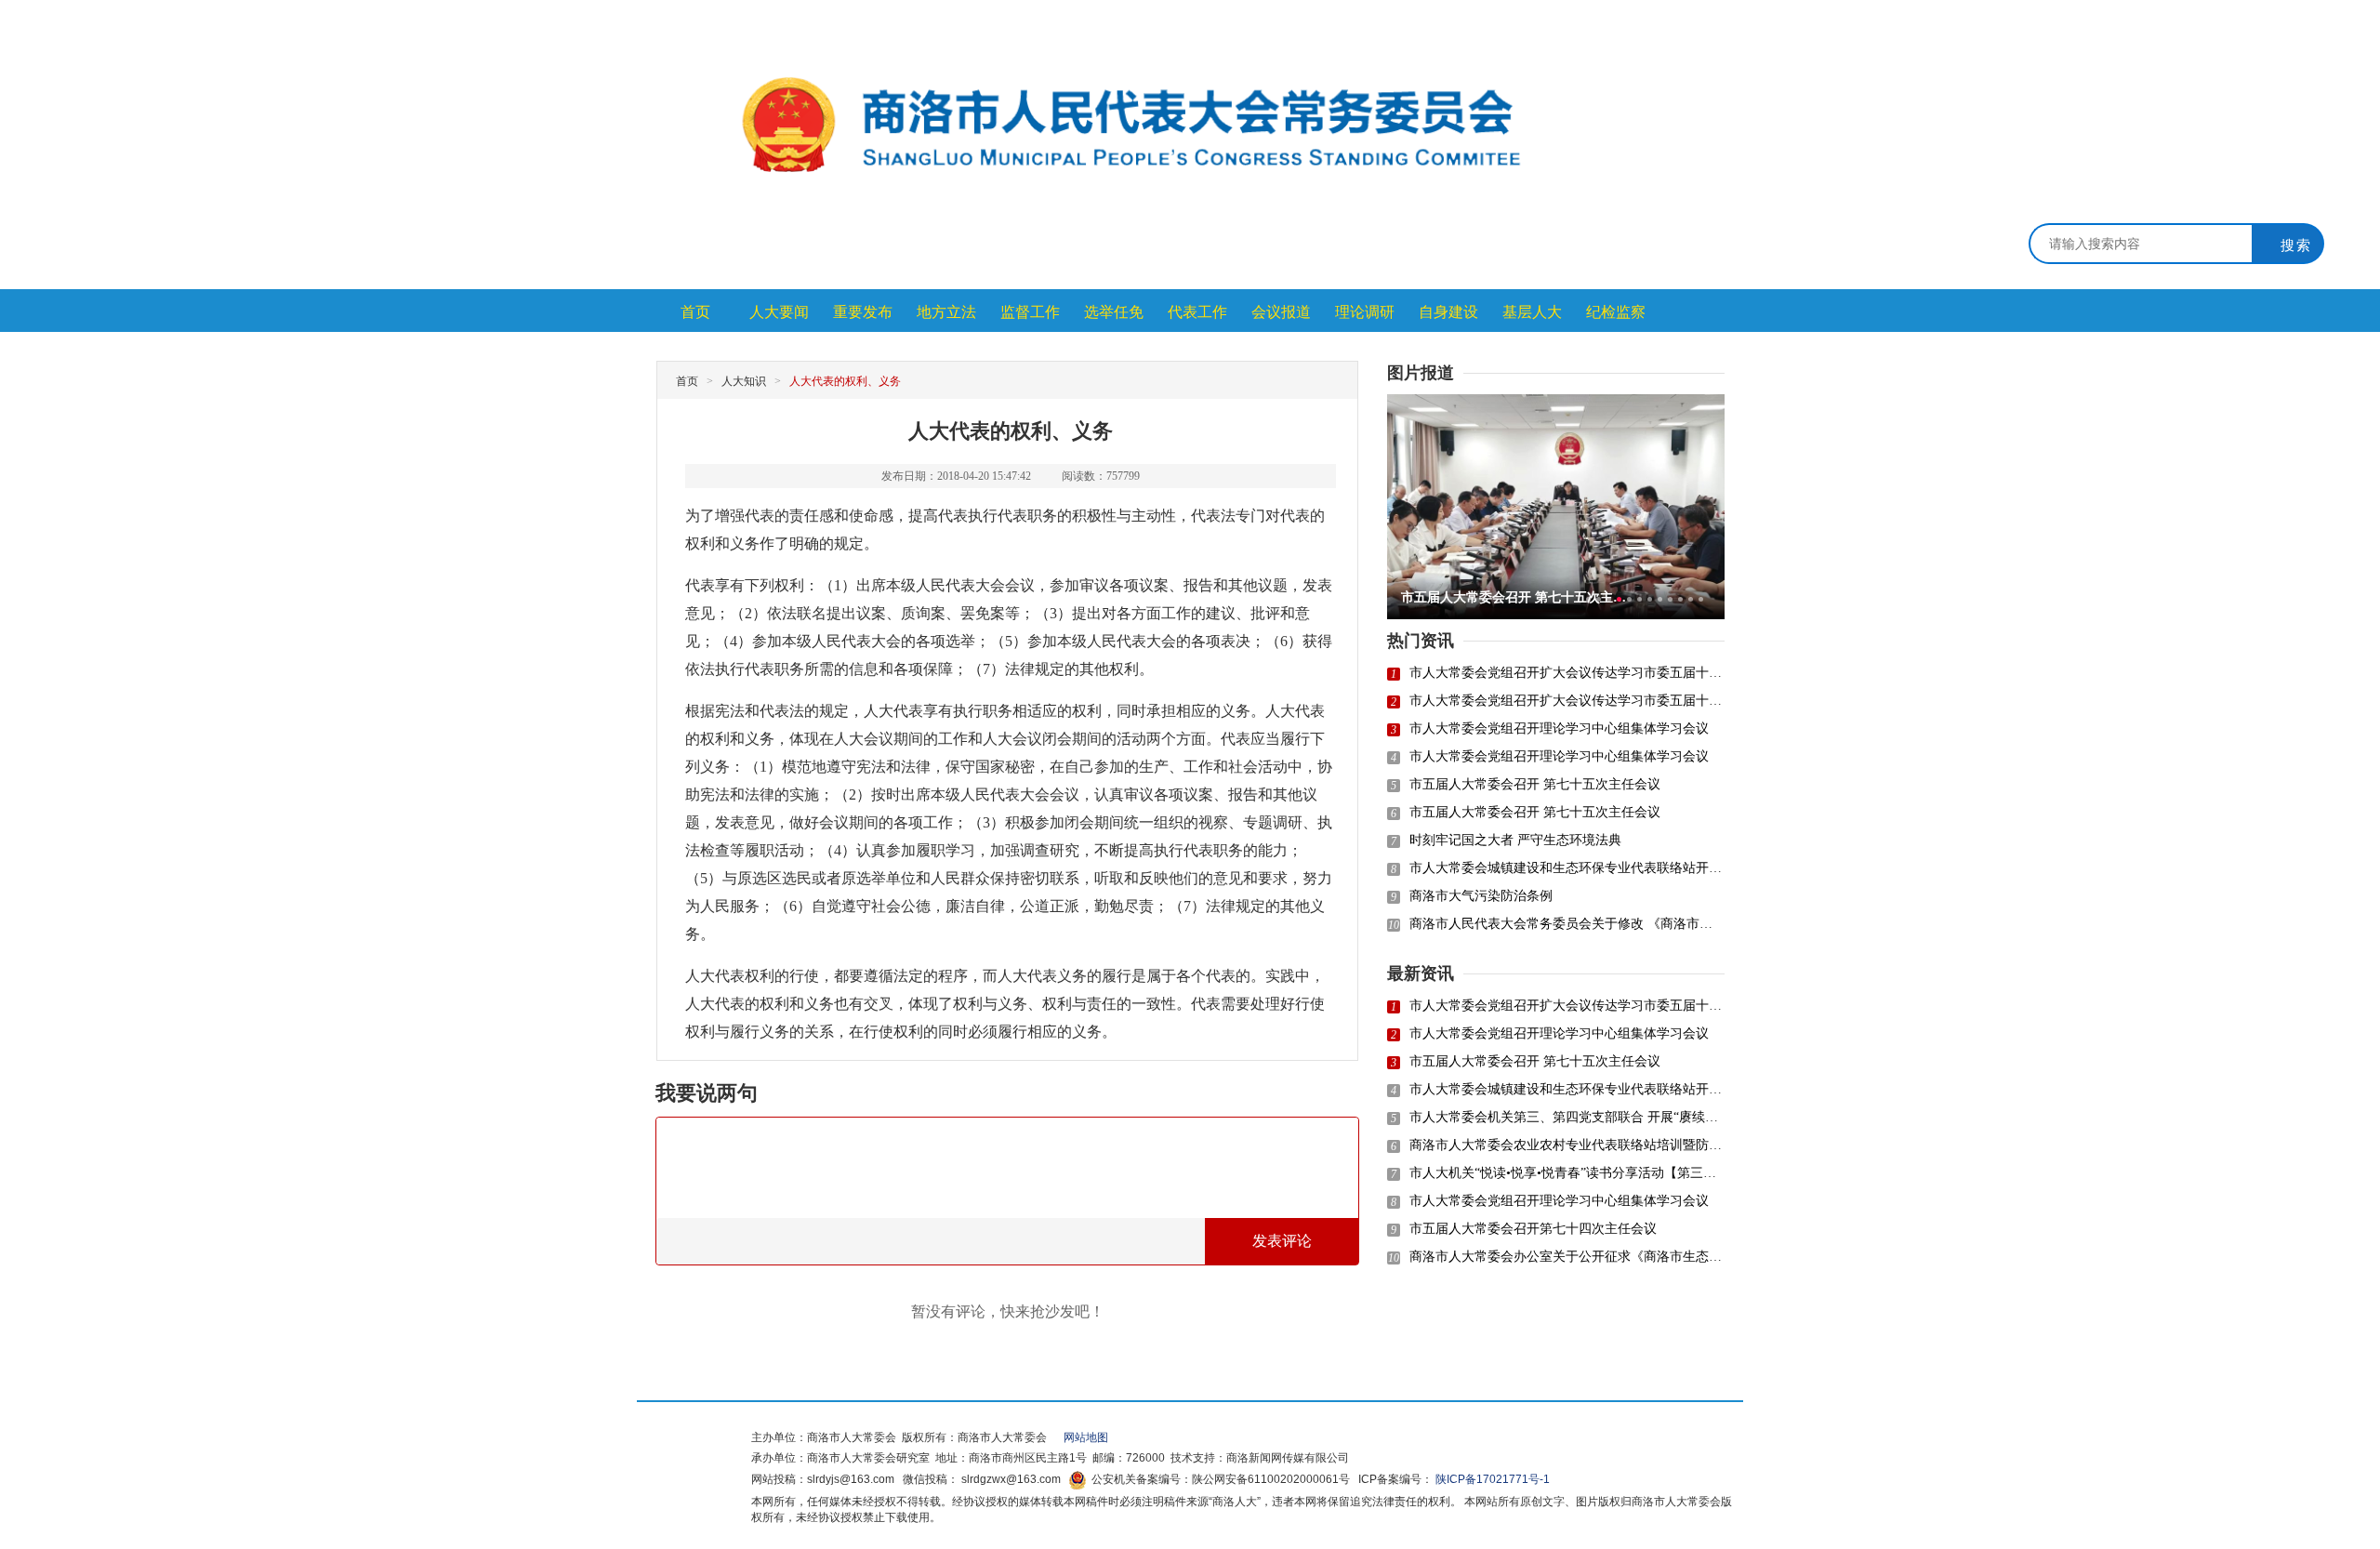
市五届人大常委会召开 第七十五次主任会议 (1535, 784)
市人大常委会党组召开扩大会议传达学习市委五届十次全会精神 (1567, 673)
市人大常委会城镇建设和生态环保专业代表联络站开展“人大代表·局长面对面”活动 (1567, 868)
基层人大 (1532, 312)
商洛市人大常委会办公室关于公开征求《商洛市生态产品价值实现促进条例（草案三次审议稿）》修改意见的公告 (1567, 1257)
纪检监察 (1616, 312)
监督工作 (1030, 312)
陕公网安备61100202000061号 (1271, 1479)
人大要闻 (779, 312)
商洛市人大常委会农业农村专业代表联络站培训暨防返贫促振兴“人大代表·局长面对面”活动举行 (1567, 1145)
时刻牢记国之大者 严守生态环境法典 (1515, 840)
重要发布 (863, 312)
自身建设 (1448, 312)
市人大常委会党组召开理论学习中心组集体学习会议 (1559, 728)
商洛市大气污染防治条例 (1481, 896)
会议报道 (1281, 312)
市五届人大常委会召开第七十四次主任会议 (1533, 1229)
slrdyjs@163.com (851, 1479)
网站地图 (1080, 1437)
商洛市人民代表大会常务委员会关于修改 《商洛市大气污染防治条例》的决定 (1567, 924)
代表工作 (1197, 312)
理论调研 (1365, 312)
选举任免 (1114, 312)
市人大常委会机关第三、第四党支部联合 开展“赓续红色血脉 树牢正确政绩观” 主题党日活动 (1567, 1117)
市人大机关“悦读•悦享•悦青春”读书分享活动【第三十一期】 (1567, 1173)
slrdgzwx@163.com (1011, 1479)
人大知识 (744, 381)
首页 (695, 312)
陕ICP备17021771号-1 (1493, 1479)
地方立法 (946, 312)
